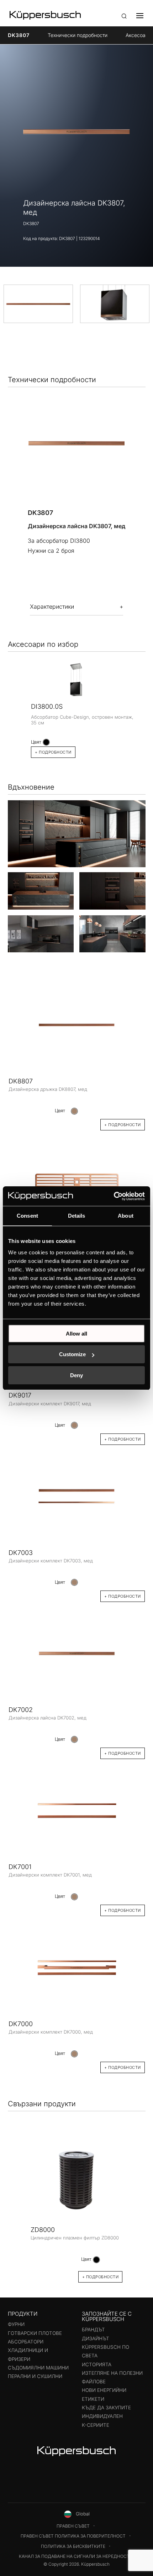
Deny (76, 1375)
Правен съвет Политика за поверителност (73, 2536)
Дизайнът (96, 2338)
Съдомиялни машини (38, 2368)
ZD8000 (43, 2230)
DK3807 (19, 35)
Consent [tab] (27, 1216)
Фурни (16, 2324)
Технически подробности (78, 35)
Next (135, 2203)
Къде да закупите (106, 2408)
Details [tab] (77, 1216)
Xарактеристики (52, 607)
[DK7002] (77, 1651)
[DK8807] (77, 1025)
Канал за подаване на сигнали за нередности (76, 2556)
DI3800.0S (47, 706)
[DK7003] (77, 1494)
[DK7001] (77, 1809)
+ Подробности (53, 752)
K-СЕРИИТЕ (96, 2425)
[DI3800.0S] (77, 680)
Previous (18, 2203)
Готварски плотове (35, 2333)
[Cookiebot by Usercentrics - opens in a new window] (114, 1196)
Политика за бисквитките (73, 2546)
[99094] (77, 1180)
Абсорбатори (26, 2342)
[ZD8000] (76, 2179)
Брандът (93, 2330)
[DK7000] (77, 1966)
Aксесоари (138, 35)
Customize (72, 1354)
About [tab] (126, 1216)
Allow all (76, 1334)
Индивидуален (102, 2416)
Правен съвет (73, 2526)
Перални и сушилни (35, 2376)
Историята (97, 2364)
